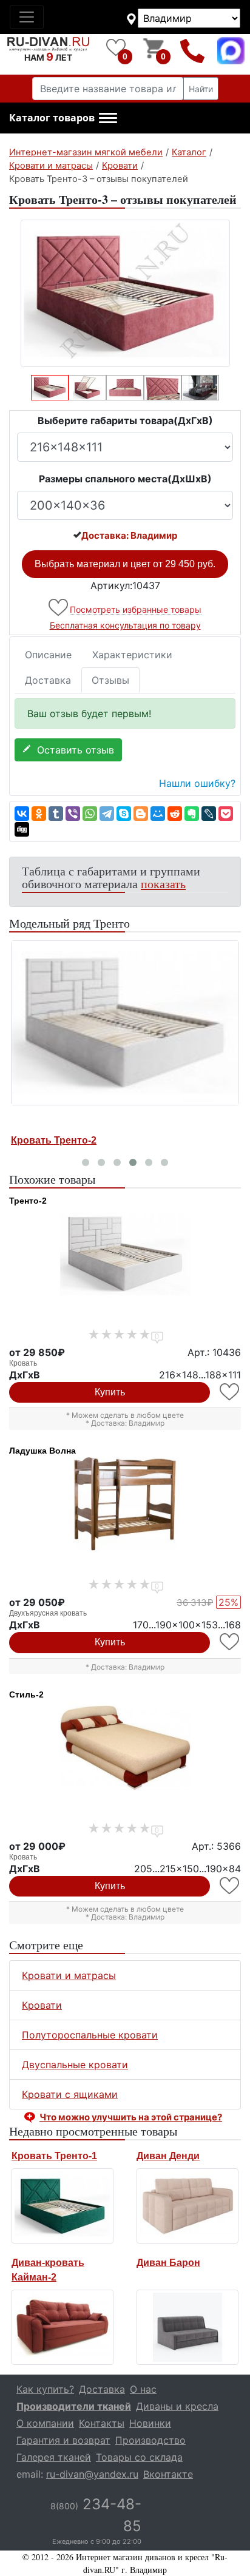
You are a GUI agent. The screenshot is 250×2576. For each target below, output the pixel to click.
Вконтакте (168, 2474)
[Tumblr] (56, 814)
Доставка (48, 680)
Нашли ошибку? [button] (197, 783)
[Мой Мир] (158, 814)
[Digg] (22, 829)
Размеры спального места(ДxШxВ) (125, 479)
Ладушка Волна (42, 1451)
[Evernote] (192, 814)
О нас (143, 2389)
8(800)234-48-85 (193, 51)
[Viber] (73, 814)
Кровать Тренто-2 (54, 1140)
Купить (110, 1392)
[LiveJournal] (209, 814)
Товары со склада (139, 2457)
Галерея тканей (54, 2457)
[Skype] (124, 814)
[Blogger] (141, 814)
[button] (63, 118)
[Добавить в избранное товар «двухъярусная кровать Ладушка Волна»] (230, 1642)
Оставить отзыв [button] (73, 750)
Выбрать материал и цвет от (125, 564)
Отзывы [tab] (110, 680)
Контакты (102, 2423)
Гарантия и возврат (63, 2440)
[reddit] (175, 814)
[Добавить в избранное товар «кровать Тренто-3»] (59, 608)
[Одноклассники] (39, 814)
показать (163, 884)
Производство (150, 2440)
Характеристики (132, 655)
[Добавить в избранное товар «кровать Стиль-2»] (230, 1886)
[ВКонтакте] (22, 814)
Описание (48, 655)
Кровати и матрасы (69, 1975)
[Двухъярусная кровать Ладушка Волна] (125, 1504)
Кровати (42, 2005)
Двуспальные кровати (75, 2065)
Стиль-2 (26, 1694)
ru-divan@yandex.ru (92, 2474)
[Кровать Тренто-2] (125, 1023)
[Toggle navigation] (27, 17)
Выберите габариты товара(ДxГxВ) (125, 420)
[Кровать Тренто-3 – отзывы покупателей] (125, 293)
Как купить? (45, 2389)
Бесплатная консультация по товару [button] (125, 625)
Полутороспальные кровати (90, 2035)
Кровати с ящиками (70, 2094)
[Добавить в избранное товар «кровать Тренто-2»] (230, 1392)
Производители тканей (74, 2406)
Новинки (150, 2423)
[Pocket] (226, 814)
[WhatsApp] (90, 814)
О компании (45, 2423)
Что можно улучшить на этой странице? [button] (131, 2117)
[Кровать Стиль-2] (125, 1748)
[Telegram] (107, 814)
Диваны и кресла (177, 2406)
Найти (201, 89)
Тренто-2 (28, 1201)
